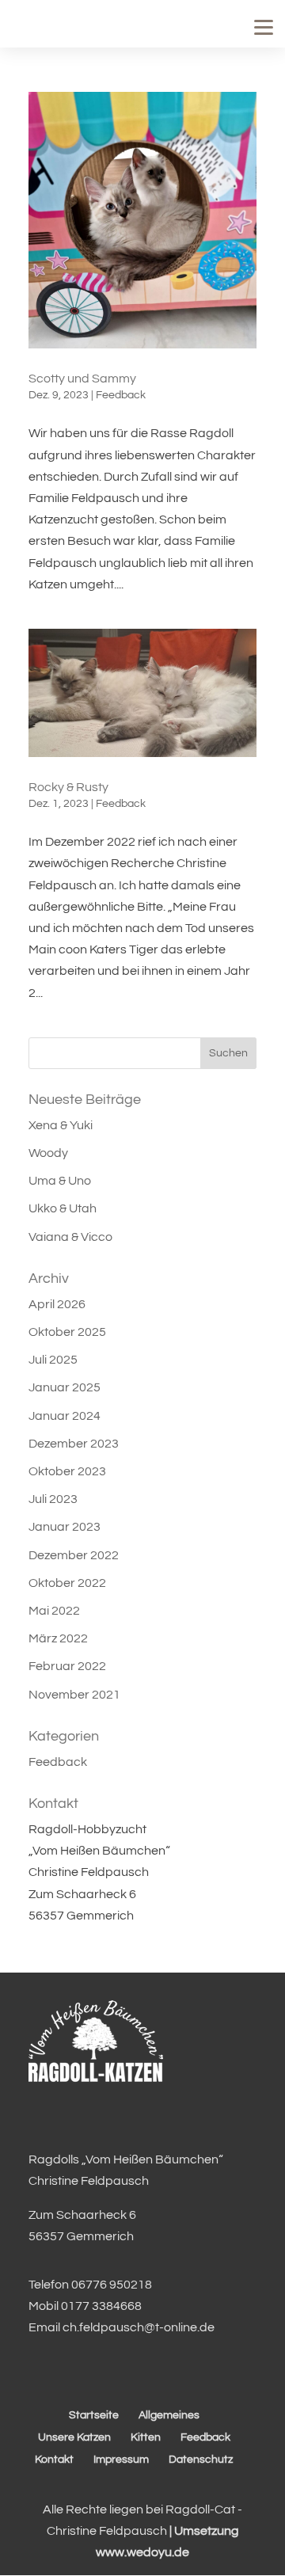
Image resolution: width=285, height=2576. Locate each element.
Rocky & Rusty (68, 787)
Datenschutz (201, 2460)
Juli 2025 (53, 1360)
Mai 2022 (54, 1611)
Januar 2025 (65, 1387)
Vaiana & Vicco (70, 1237)
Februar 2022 (67, 1666)
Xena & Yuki (61, 1125)
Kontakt (54, 2460)
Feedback (121, 395)
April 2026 (57, 1304)
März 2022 (58, 1638)
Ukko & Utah (63, 1208)
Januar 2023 (65, 1527)
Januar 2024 (65, 1416)
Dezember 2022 (74, 1555)
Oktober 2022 (67, 1583)
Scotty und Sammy (82, 379)
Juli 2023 (53, 1499)
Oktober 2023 (67, 1471)
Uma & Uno (60, 1181)
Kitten (146, 2437)
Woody (48, 1153)
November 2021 (74, 1695)
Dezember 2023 (74, 1444)
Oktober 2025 (67, 1332)
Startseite (94, 2415)
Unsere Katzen (74, 2437)
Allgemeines (169, 2415)
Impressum (121, 2460)
